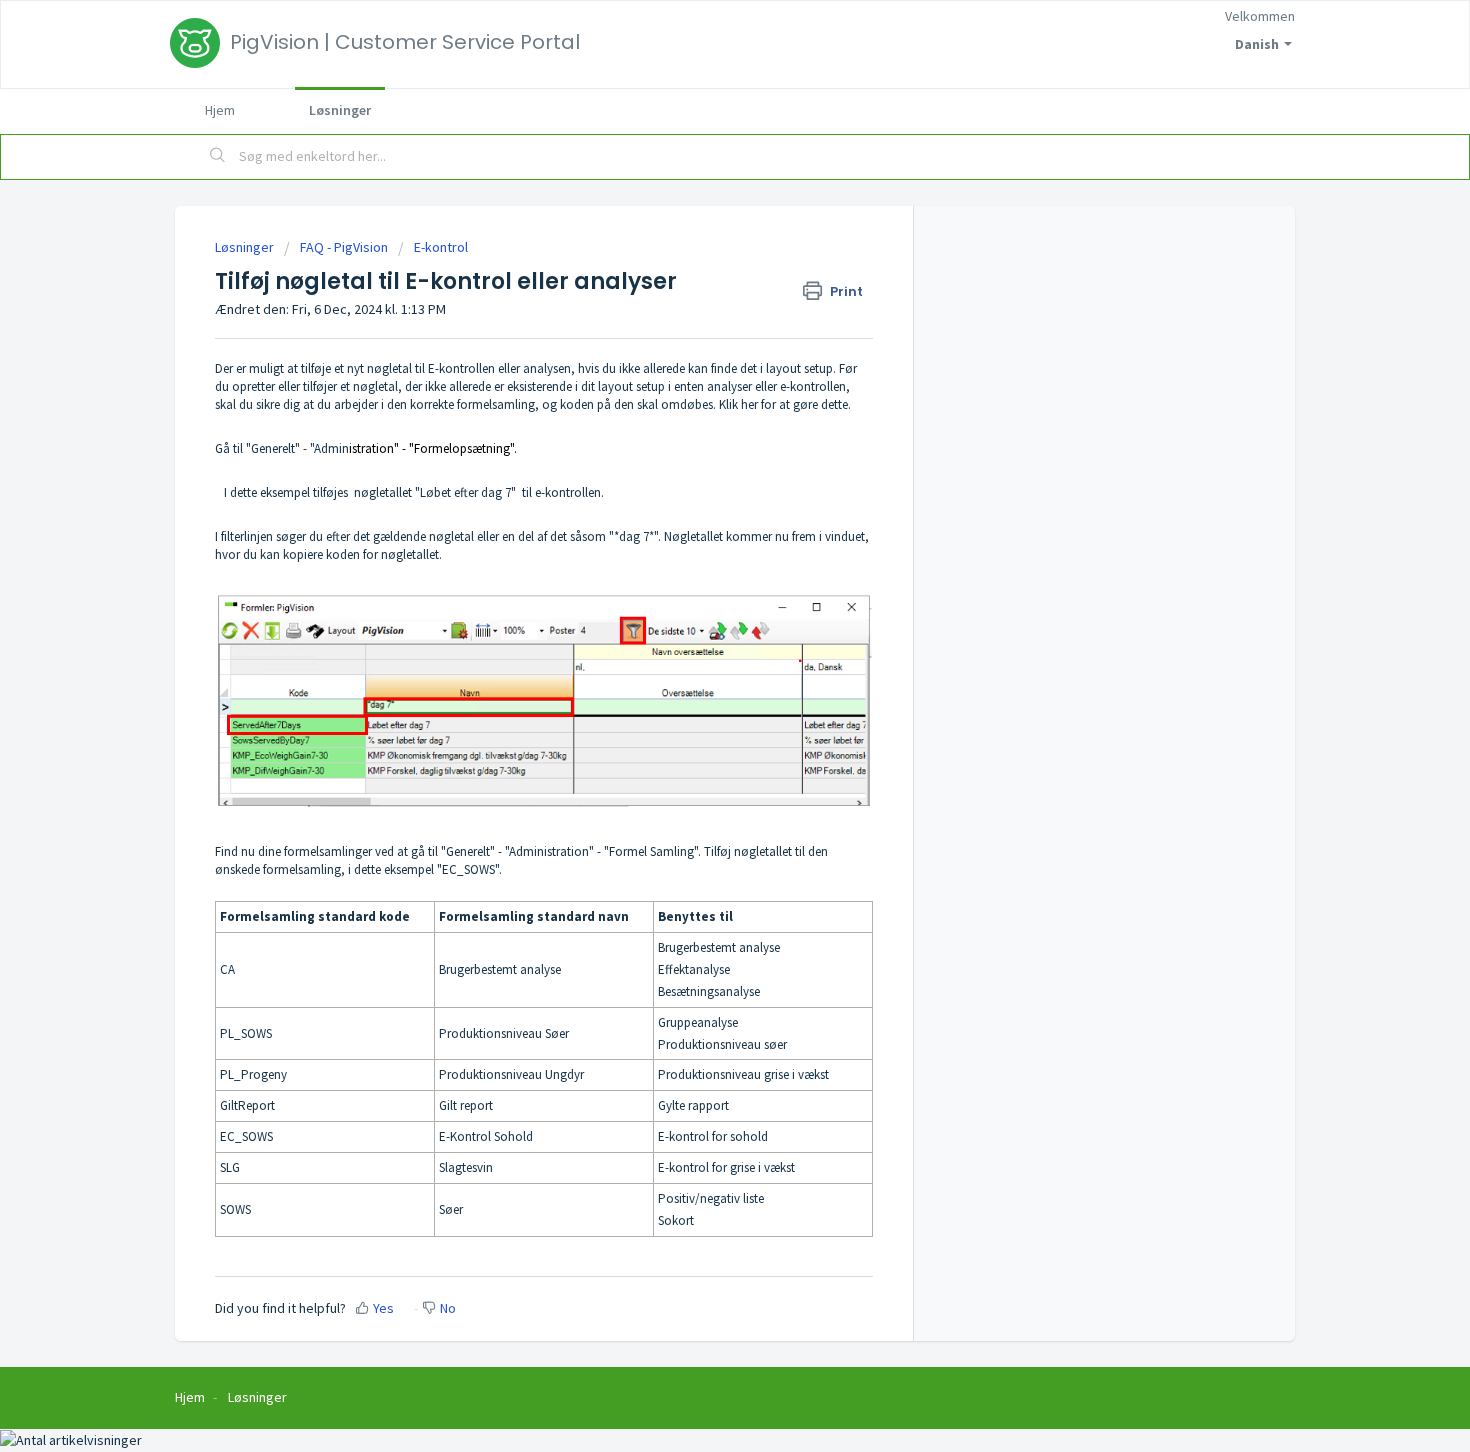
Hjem (220, 110)
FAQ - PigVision (344, 247)
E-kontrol (441, 247)
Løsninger (340, 110)
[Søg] (218, 157)
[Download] (698, 470)
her (749, 404)
